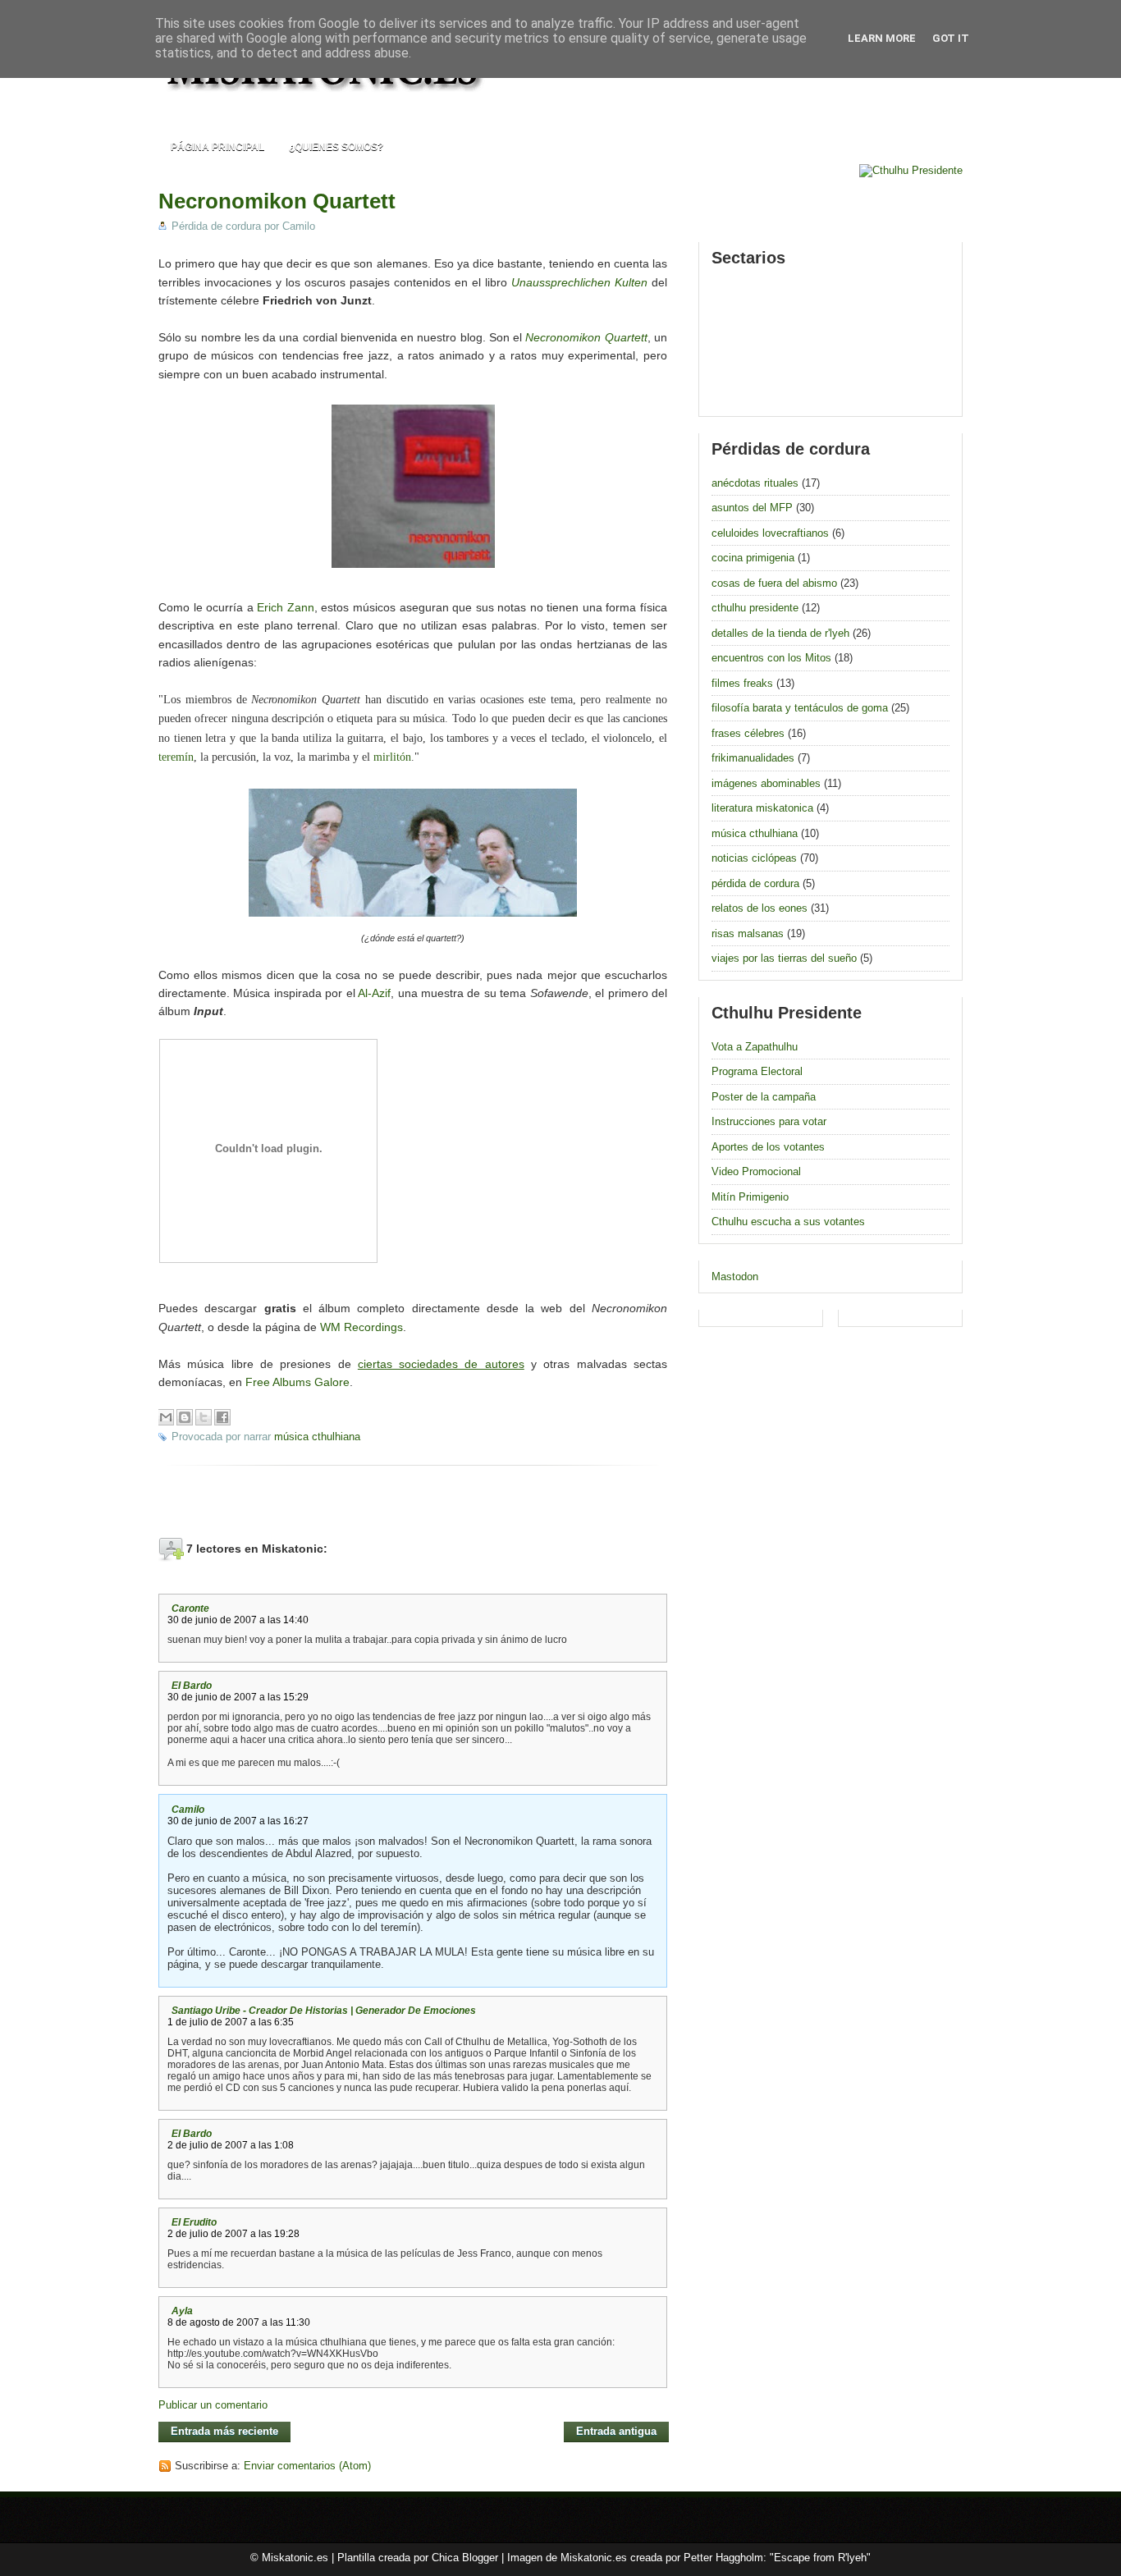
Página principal (217, 147)
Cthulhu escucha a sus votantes (788, 1222)
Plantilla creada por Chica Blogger (418, 2558)
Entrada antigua (616, 2431)
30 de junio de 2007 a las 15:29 (238, 1697)
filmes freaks (742, 683)
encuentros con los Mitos (771, 658)
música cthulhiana (317, 1437)
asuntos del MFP (752, 508)
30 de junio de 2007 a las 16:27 (238, 1821)
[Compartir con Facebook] (222, 1417)
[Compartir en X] (204, 1417)
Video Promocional (756, 1171)
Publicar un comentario (213, 2405)
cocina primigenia (753, 558)
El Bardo (192, 1686)
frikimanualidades (753, 758)
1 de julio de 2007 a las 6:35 (231, 2022)
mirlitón (392, 757)
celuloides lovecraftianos (770, 533)
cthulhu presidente (755, 608)
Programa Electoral (757, 1071)
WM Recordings (361, 1327)
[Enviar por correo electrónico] (166, 1417)
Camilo (188, 1810)
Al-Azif (374, 993)
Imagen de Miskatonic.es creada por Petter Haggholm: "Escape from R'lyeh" (689, 2558)
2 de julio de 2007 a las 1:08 (231, 2145)
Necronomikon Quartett (277, 201)
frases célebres (748, 733)
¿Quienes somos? (336, 147)
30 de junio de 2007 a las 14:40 (238, 1620)
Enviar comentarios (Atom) (307, 2466)
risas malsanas (748, 933)
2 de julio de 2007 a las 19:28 (233, 2234)
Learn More (882, 38)
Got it (951, 38)
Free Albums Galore (297, 1382)
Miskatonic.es (295, 2558)
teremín (176, 757)
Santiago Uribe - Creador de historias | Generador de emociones (324, 2011)
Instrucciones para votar (769, 1121)
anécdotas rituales (755, 483)
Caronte (190, 1608)
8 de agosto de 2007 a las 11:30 (239, 2322)
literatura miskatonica (762, 808)
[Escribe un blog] (185, 1417)
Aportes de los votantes (768, 1147)
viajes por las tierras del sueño (784, 958)
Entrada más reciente (224, 2431)
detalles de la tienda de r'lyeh (780, 633)
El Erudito (194, 2222)
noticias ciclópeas (754, 858)
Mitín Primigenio (750, 1197)
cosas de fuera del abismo (774, 583)
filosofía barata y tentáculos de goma (800, 708)
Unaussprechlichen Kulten (579, 282)
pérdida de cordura (755, 883)
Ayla (182, 2311)
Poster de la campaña (764, 1097)
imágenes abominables (766, 783)
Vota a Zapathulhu (755, 1047)
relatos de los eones (760, 908)
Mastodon (735, 1277)
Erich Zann (286, 607)
